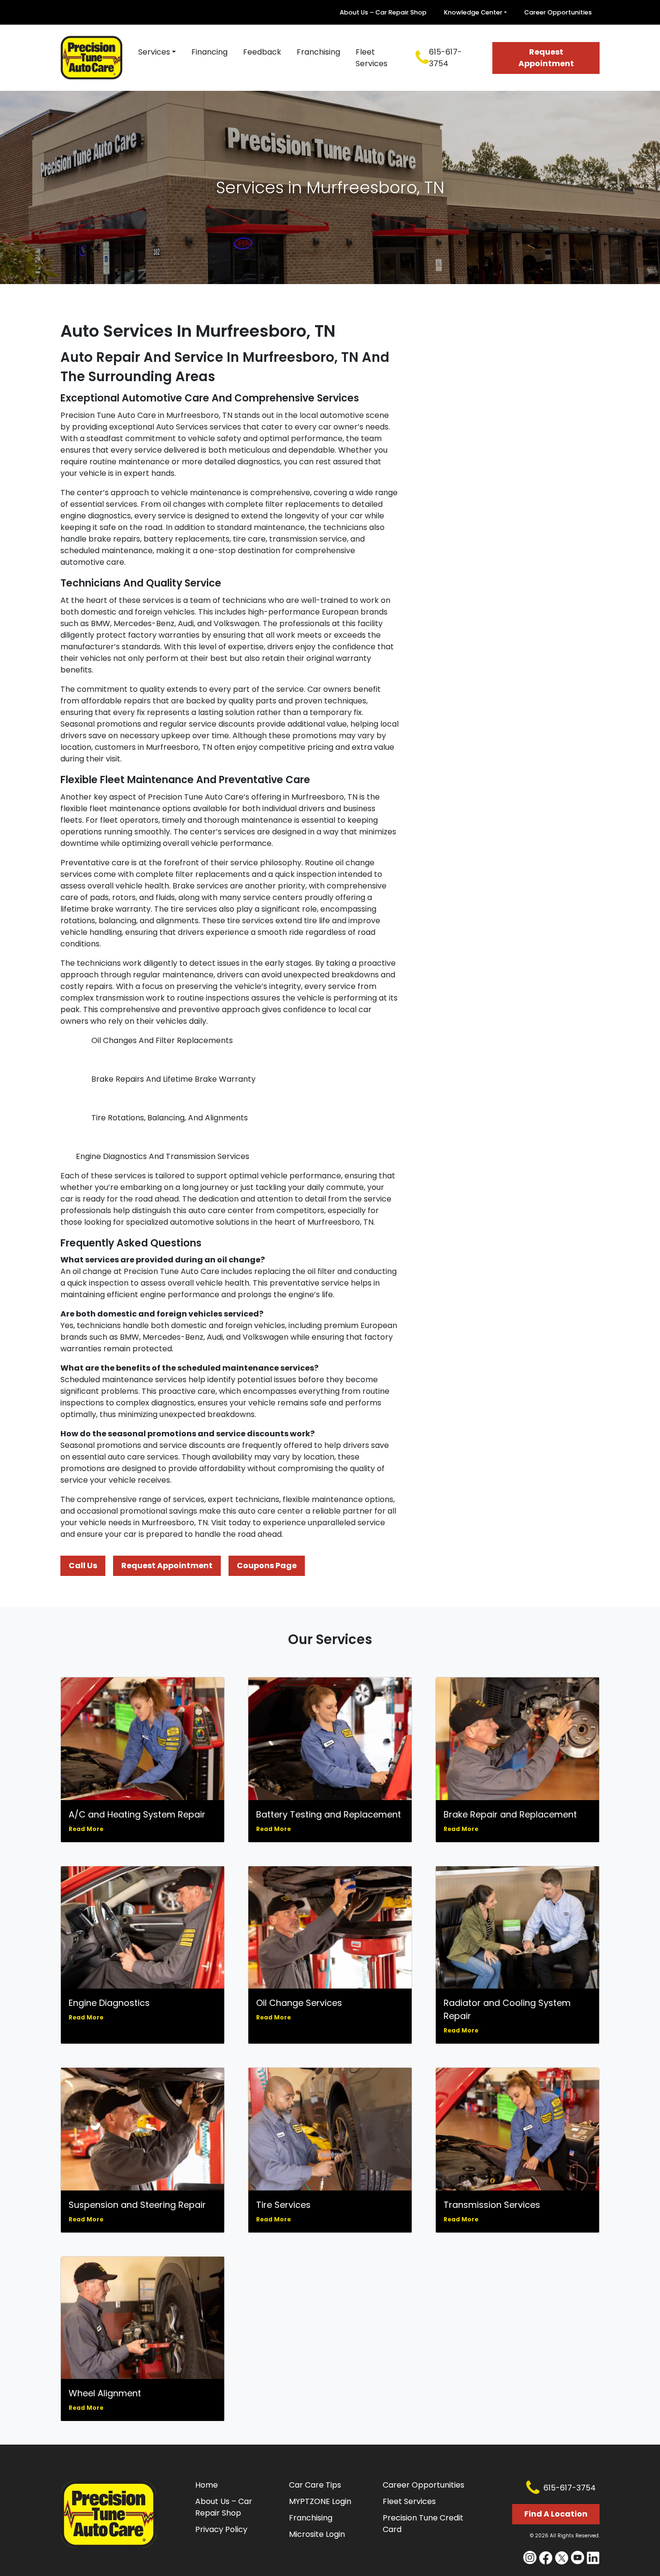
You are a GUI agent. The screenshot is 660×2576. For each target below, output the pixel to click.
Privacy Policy (221, 2529)
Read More (86, 1829)
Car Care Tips (315, 2485)
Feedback (262, 52)
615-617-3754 (445, 58)
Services (154, 52)
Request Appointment (546, 58)
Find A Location (556, 2514)
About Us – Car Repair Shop (383, 12)
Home (207, 2485)
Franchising (318, 52)
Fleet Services (372, 58)
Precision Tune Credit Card (423, 2524)
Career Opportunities (558, 12)
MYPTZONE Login (320, 2501)
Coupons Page (267, 1566)
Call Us (83, 1566)
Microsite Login (317, 2534)
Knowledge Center (473, 12)
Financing (209, 52)
